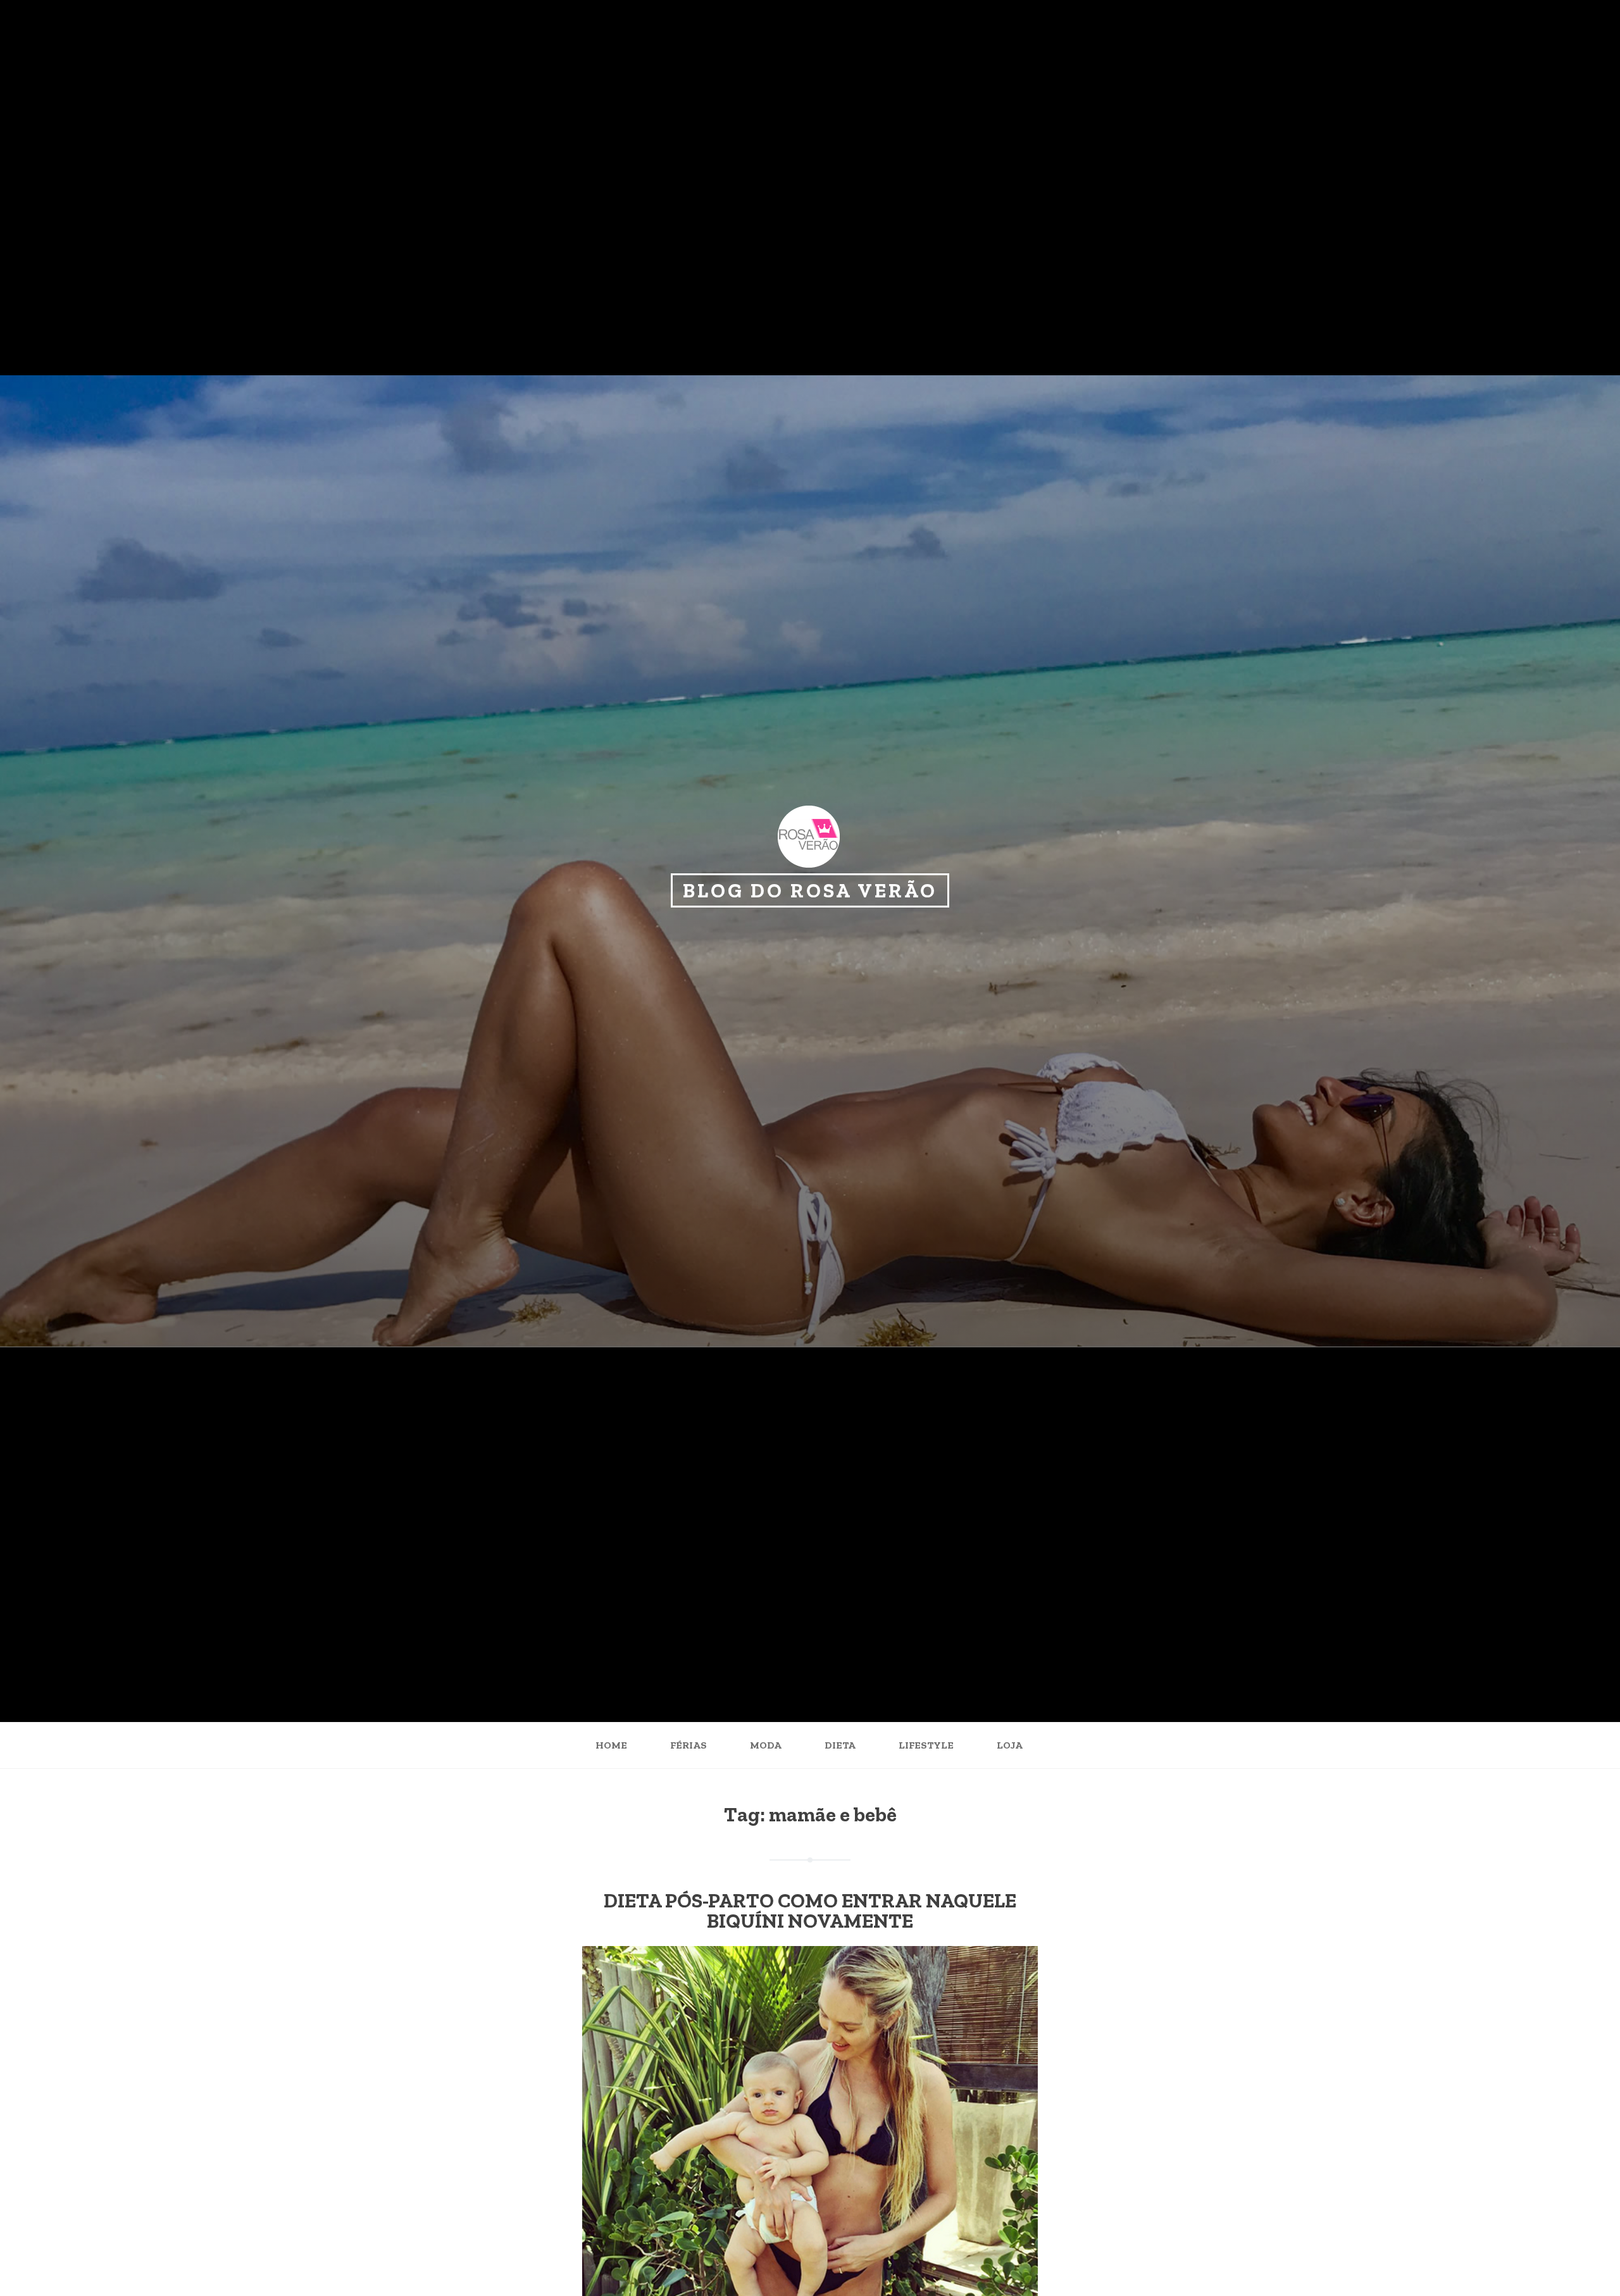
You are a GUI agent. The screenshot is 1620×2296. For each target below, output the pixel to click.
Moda (766, 1745)
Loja (1010, 1745)
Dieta (840, 1745)
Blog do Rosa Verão (810, 890)
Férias (688, 1745)
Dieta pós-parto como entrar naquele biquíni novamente (810, 1911)
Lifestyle (926, 1745)
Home (611, 1745)
